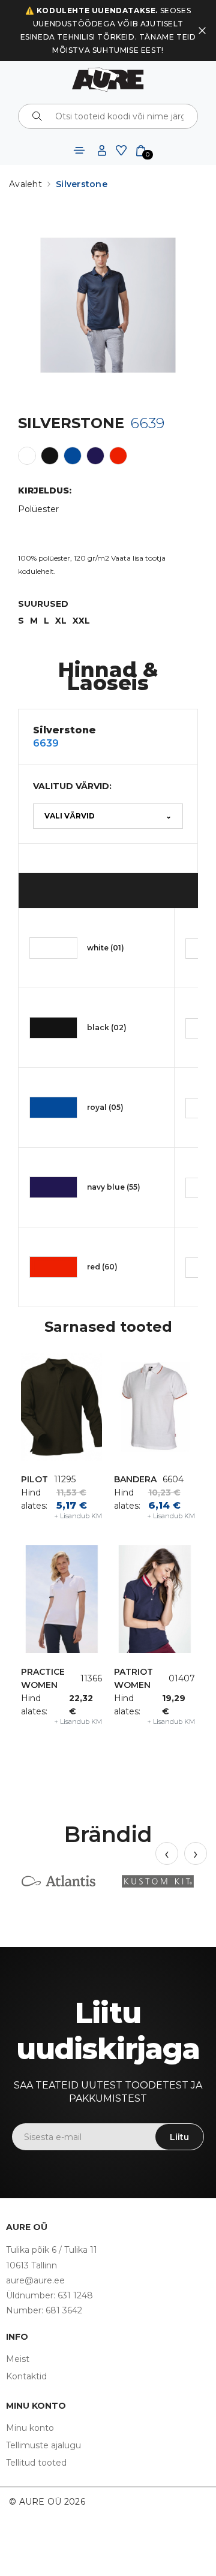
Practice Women (43, 1678)
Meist (18, 2359)
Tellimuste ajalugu (43, 2445)
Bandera (135, 1479)
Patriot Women (133, 1678)
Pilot (34, 1479)
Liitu (179, 2137)
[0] (141, 150)
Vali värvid (108, 816)
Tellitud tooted (36, 2463)
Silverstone (82, 184)
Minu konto (30, 2428)
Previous (167, 1853)
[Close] (202, 31)
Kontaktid (26, 2376)
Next (196, 1853)
